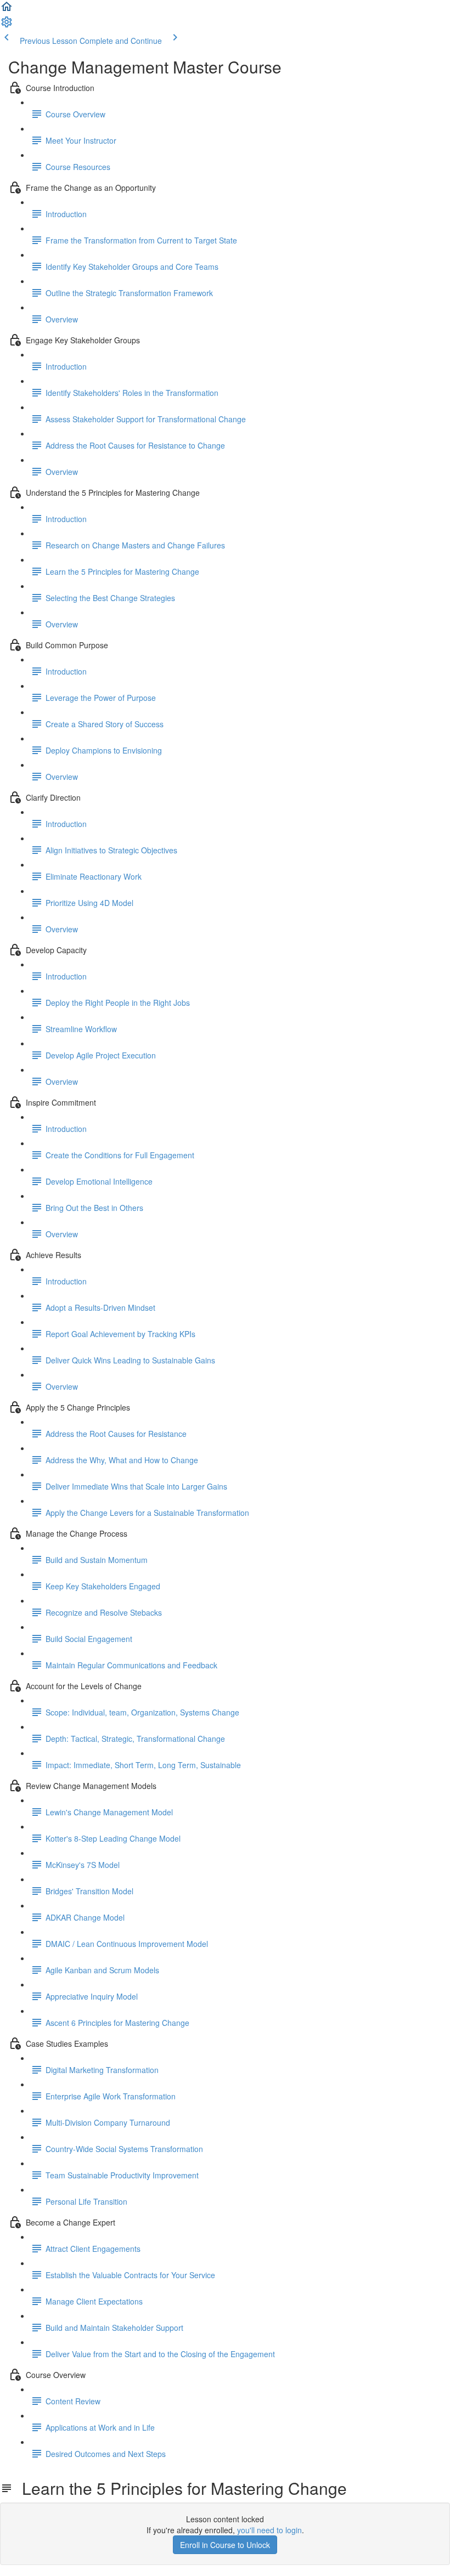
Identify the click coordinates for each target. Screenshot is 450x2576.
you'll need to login (269, 2530)
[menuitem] (7, 25)
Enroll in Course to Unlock (225, 2545)
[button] (7, 10)
